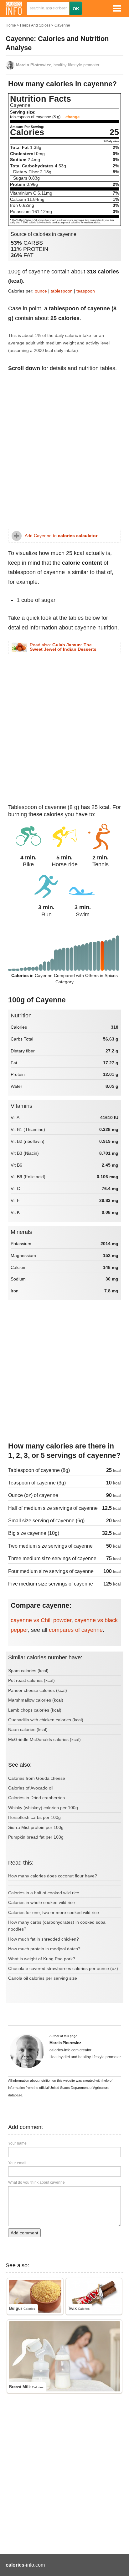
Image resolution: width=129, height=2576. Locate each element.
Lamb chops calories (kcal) (35, 1710)
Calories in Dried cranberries (36, 1798)
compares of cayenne (76, 1630)
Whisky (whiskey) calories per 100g (43, 1808)
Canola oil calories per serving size (43, 1978)
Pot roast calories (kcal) (31, 1680)
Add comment (24, 2233)
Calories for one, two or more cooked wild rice (54, 1912)
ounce (41, 291)
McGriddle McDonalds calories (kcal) (44, 1739)
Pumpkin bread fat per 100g (36, 1837)
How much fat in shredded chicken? (44, 1939)
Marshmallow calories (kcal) (36, 1700)
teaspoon (86, 291)
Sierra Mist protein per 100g (36, 1827)
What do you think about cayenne (36, 2182)
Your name (17, 2143)
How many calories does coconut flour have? (53, 1876)
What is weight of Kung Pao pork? (42, 1959)
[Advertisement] (64, 454)
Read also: (63, 647)
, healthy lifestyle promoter (58, 65)
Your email (17, 2163)
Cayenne (62, 25)
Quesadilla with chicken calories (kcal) (46, 1720)
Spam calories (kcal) (28, 1671)
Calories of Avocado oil (31, 1788)
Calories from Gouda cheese (37, 1778)
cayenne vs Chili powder (41, 1620)
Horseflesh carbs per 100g (34, 1817)
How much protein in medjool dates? (44, 1949)
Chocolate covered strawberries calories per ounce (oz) (63, 1968)
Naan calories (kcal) (28, 1729)
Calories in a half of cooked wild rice (44, 1893)
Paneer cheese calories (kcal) (38, 1690)
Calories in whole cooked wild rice (41, 1902)
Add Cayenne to (61, 536)
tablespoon (62, 291)
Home (11, 25)
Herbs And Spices (35, 25)
